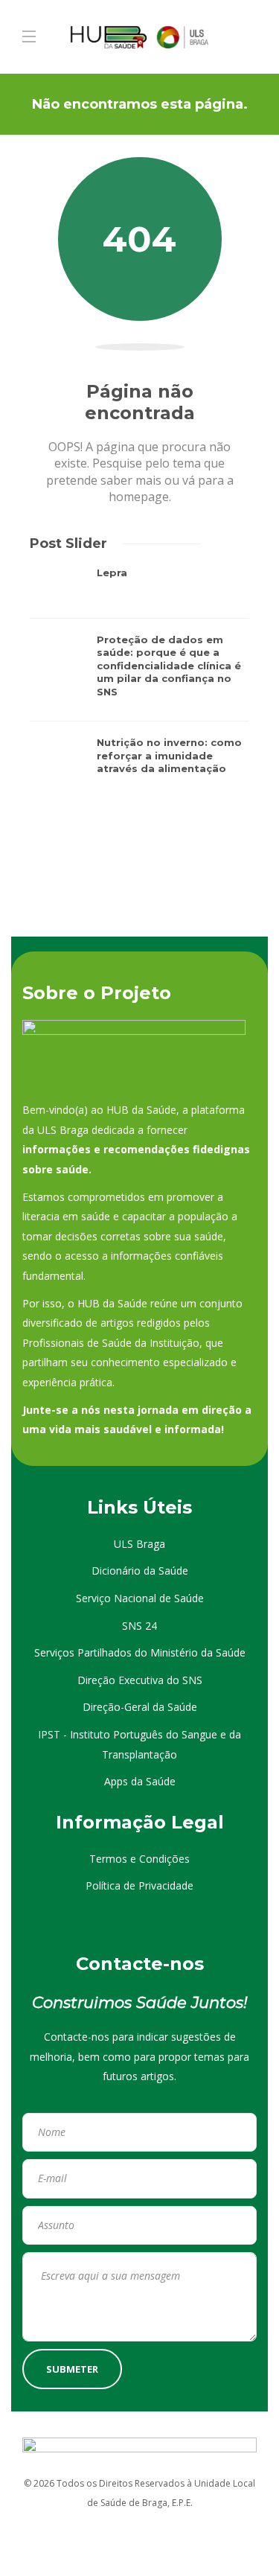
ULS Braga (139, 1544)
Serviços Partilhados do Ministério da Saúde (140, 1652)
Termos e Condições (139, 1859)
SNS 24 (139, 1626)
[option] (139, 678)
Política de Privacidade (139, 1885)
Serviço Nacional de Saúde (140, 1598)
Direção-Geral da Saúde (140, 1707)
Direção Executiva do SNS (140, 1680)
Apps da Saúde (140, 1781)
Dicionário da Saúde (140, 1571)
